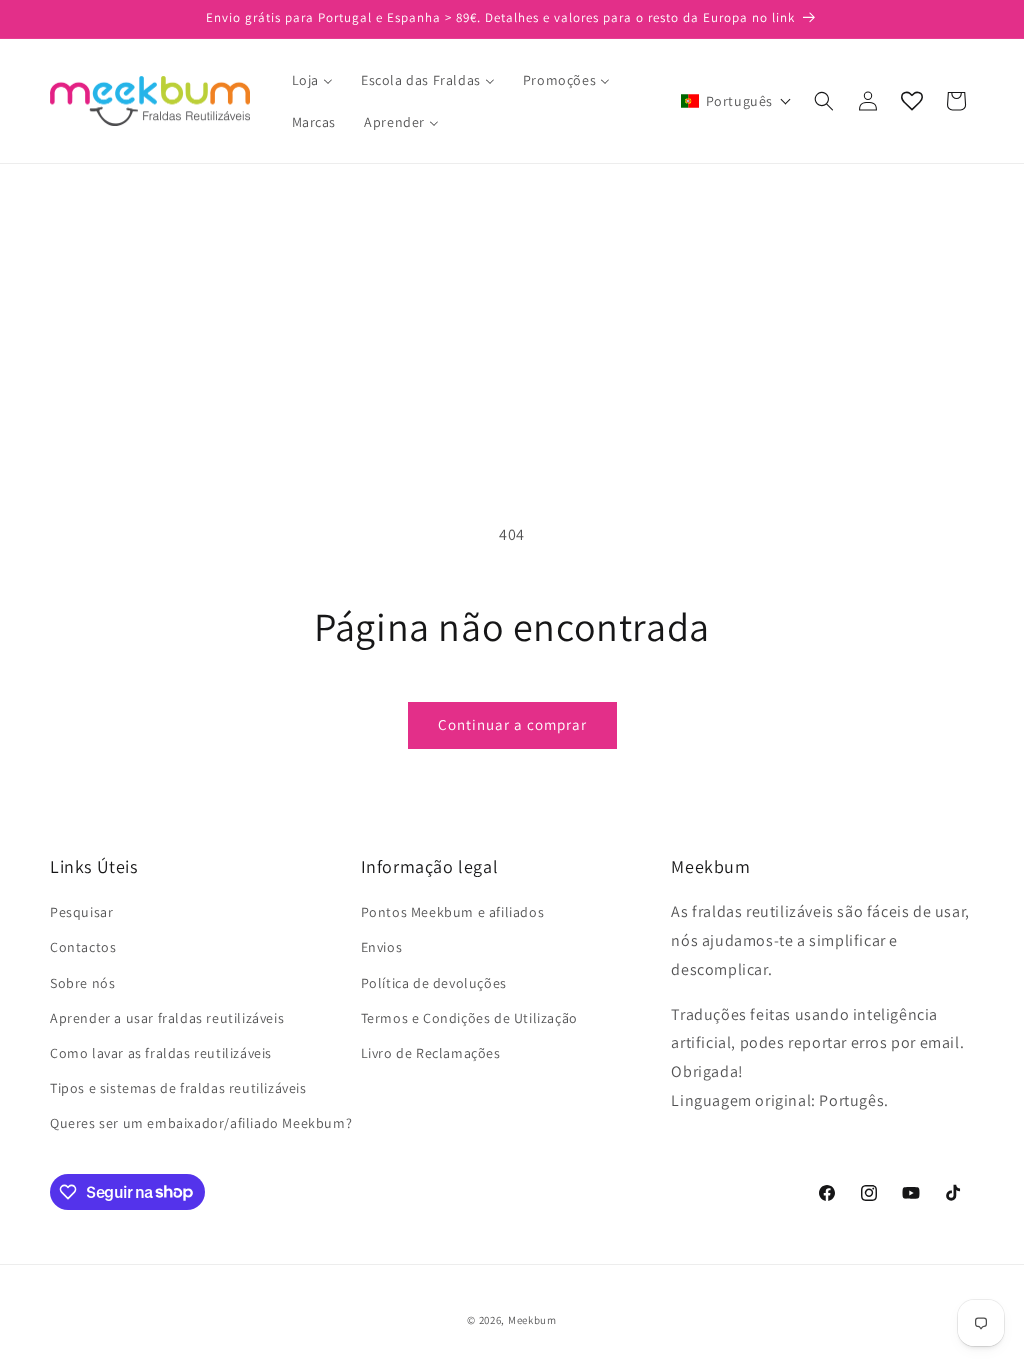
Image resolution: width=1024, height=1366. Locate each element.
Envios (382, 947)
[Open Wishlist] (912, 101)
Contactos (83, 947)
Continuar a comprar (512, 724)
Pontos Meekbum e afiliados (453, 912)
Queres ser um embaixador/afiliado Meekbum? (201, 1123)
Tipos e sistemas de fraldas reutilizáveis (178, 1088)
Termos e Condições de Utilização (469, 1018)
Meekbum (532, 1320)
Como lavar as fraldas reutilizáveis (161, 1053)
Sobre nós (82, 983)
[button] (736, 101)
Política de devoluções (434, 983)
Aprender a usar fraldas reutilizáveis (167, 1018)
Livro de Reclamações (431, 1053)
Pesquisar (81, 912)
